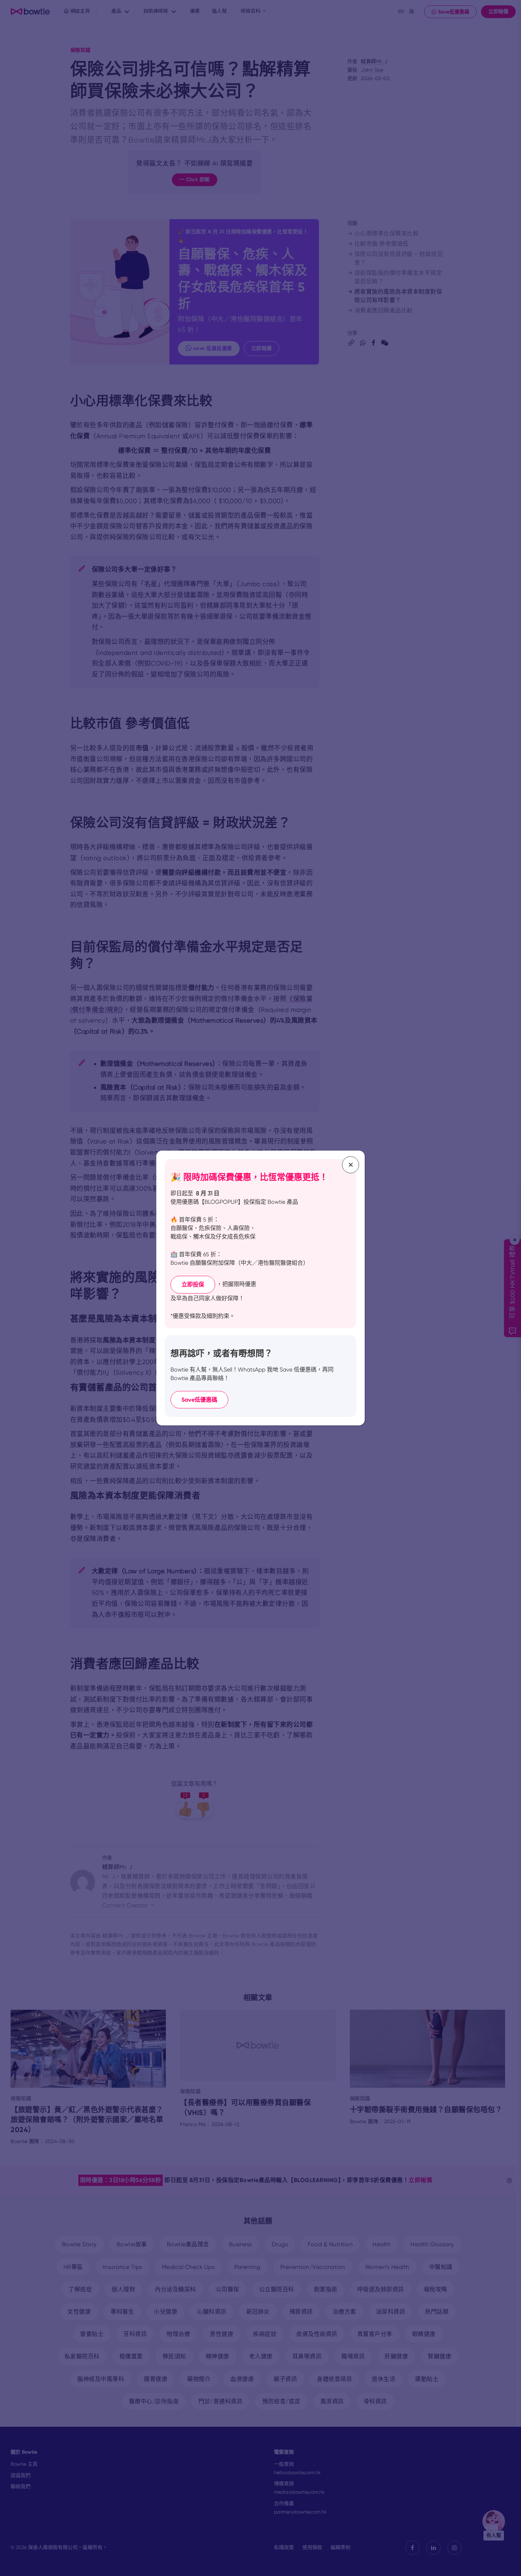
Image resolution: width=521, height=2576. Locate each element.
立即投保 (193, 1284)
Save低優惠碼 (199, 1400)
